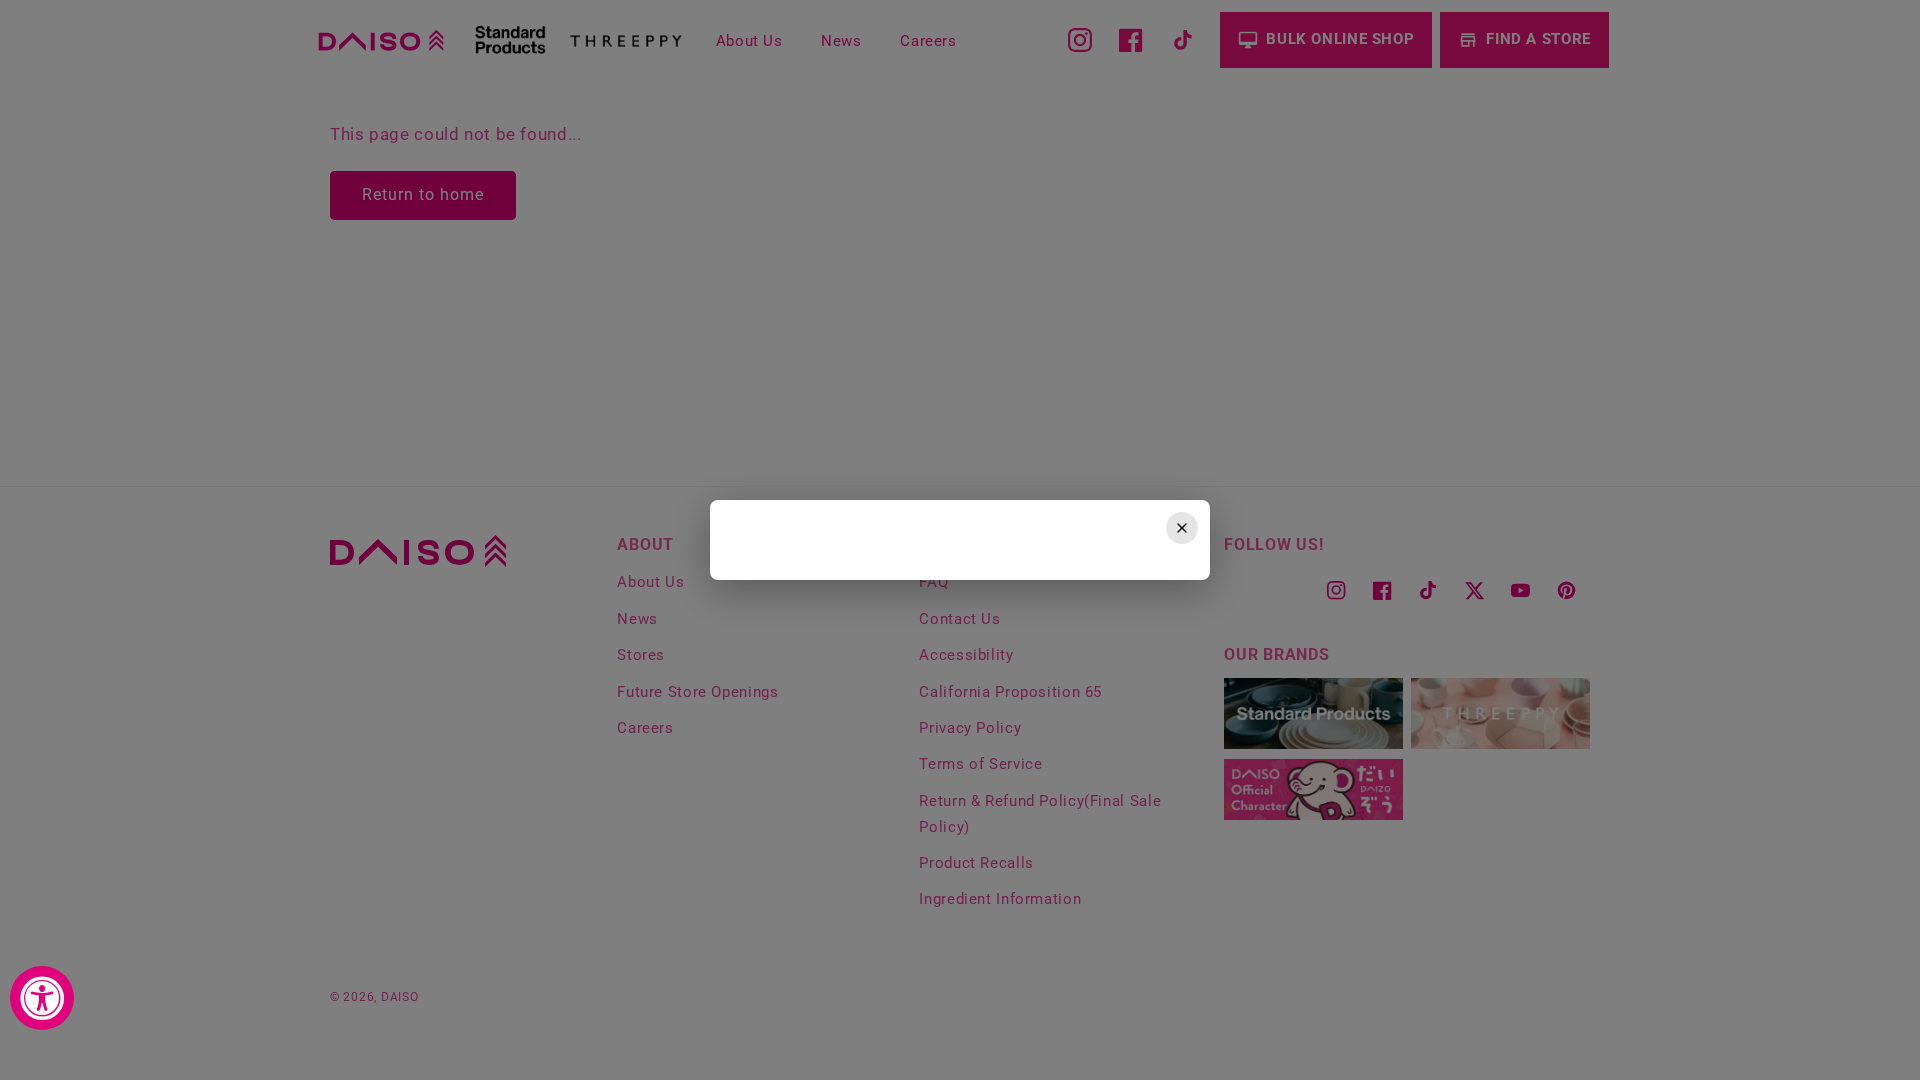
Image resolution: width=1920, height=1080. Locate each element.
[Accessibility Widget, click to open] (42, 998)
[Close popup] (1182, 528)
